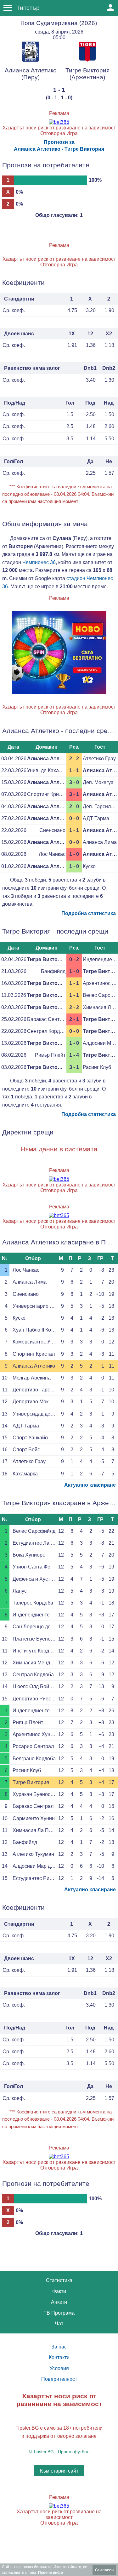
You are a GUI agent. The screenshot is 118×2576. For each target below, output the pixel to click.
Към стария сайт (59, 2471)
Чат (59, 2324)
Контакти (59, 2357)
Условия (59, 2368)
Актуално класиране (90, 1485)
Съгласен (104, 2570)
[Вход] (110, 8)
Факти (59, 2291)
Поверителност (59, 2379)
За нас (59, 2347)
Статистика (59, 2280)
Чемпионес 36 (39, 562)
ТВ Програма (59, 2313)
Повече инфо (51, 2573)
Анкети (59, 2302)
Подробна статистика (89, 913)
